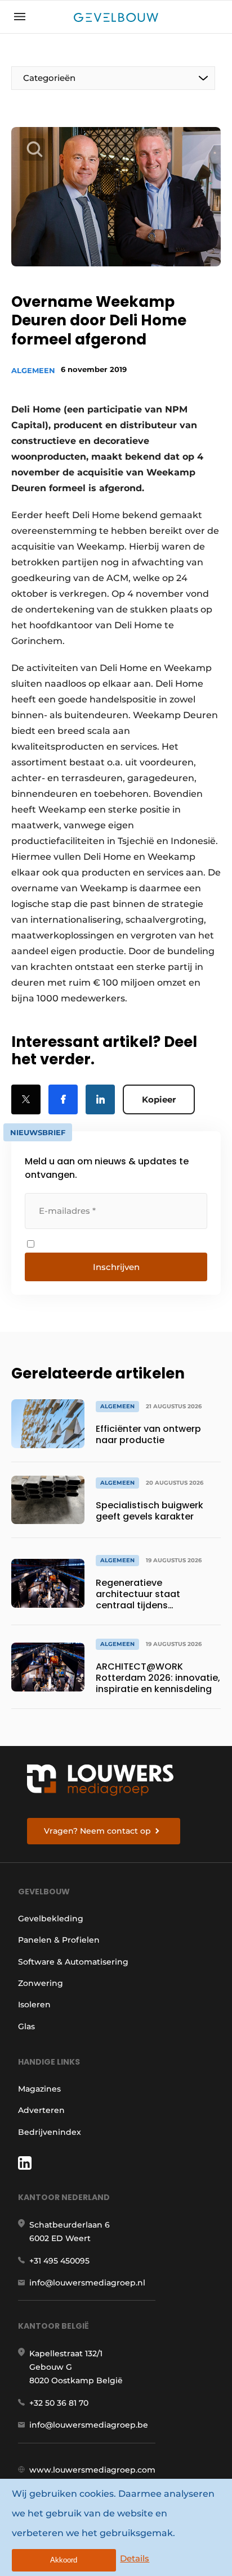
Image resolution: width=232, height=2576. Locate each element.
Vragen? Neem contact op (97, 1831)
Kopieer (159, 1099)
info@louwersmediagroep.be (89, 2425)
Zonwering (41, 1983)
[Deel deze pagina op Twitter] (26, 1099)
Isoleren (34, 2004)
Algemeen (33, 370)
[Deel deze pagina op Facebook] (63, 1099)
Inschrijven (116, 1267)
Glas (26, 2026)
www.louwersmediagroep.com (92, 2470)
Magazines (39, 2089)
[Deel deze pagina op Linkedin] (100, 1099)
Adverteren (41, 2110)
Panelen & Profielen (59, 1940)
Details (135, 2558)
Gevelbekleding (51, 1919)
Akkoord (64, 2560)
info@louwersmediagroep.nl (87, 2283)
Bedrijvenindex (50, 2132)
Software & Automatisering (73, 1962)
